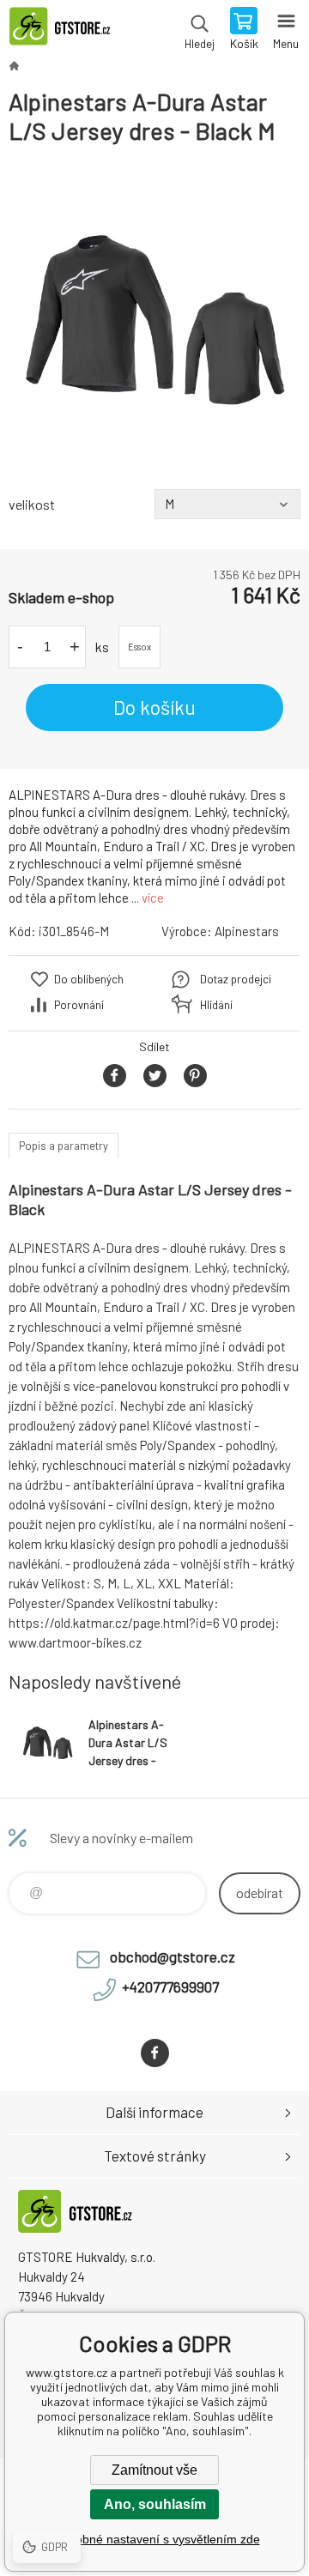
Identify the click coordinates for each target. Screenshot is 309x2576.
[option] (154, 317)
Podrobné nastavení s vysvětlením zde (155, 2539)
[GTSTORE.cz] (14, 65)
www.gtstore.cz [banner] (67, 30)
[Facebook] (155, 2053)
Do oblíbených (89, 979)
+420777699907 (170, 1986)
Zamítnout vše (154, 2470)
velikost (32, 504)
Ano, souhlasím (155, 2504)
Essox (139, 647)
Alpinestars (247, 931)
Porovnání (79, 1005)
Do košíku (154, 707)
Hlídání (216, 1005)
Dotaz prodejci (236, 979)
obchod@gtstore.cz (173, 1956)
